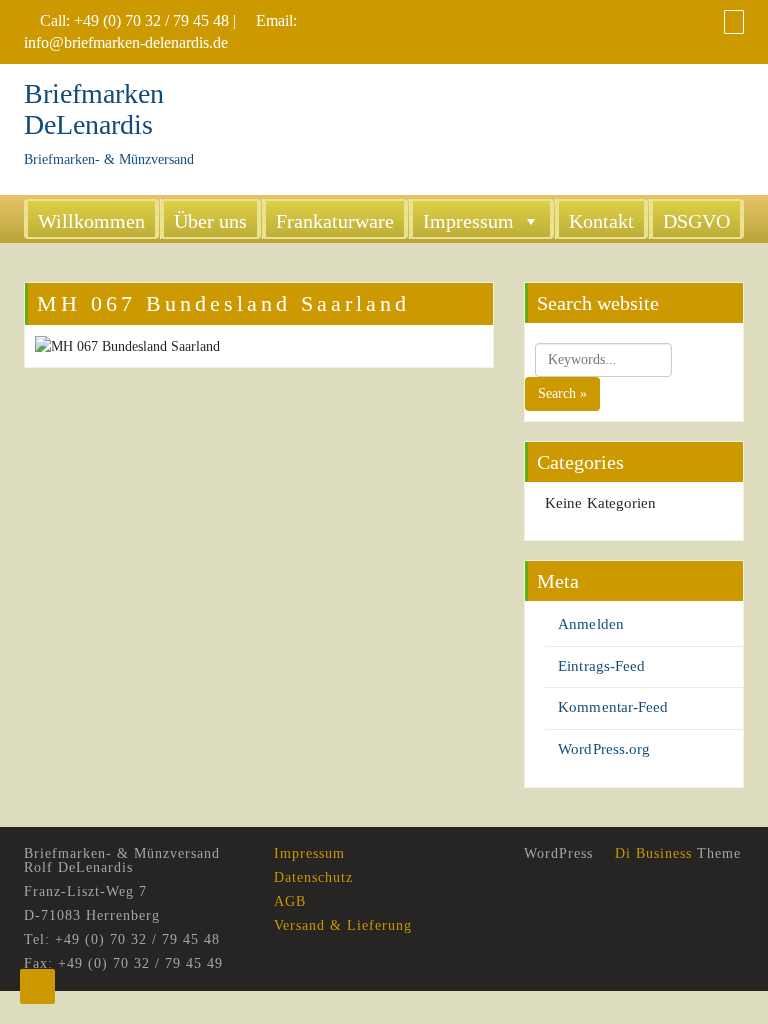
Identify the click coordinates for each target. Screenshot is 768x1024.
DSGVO (696, 221)
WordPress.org (604, 749)
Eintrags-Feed (601, 666)
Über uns (210, 221)
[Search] (734, 21)
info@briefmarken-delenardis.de (126, 42)
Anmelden (591, 624)
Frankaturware (335, 221)
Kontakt (601, 221)
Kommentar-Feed (613, 707)
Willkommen (91, 221)
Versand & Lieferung (343, 925)
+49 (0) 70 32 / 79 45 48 (151, 20)
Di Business (651, 853)
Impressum (468, 221)
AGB (290, 901)
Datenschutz (313, 877)
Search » (562, 393)
